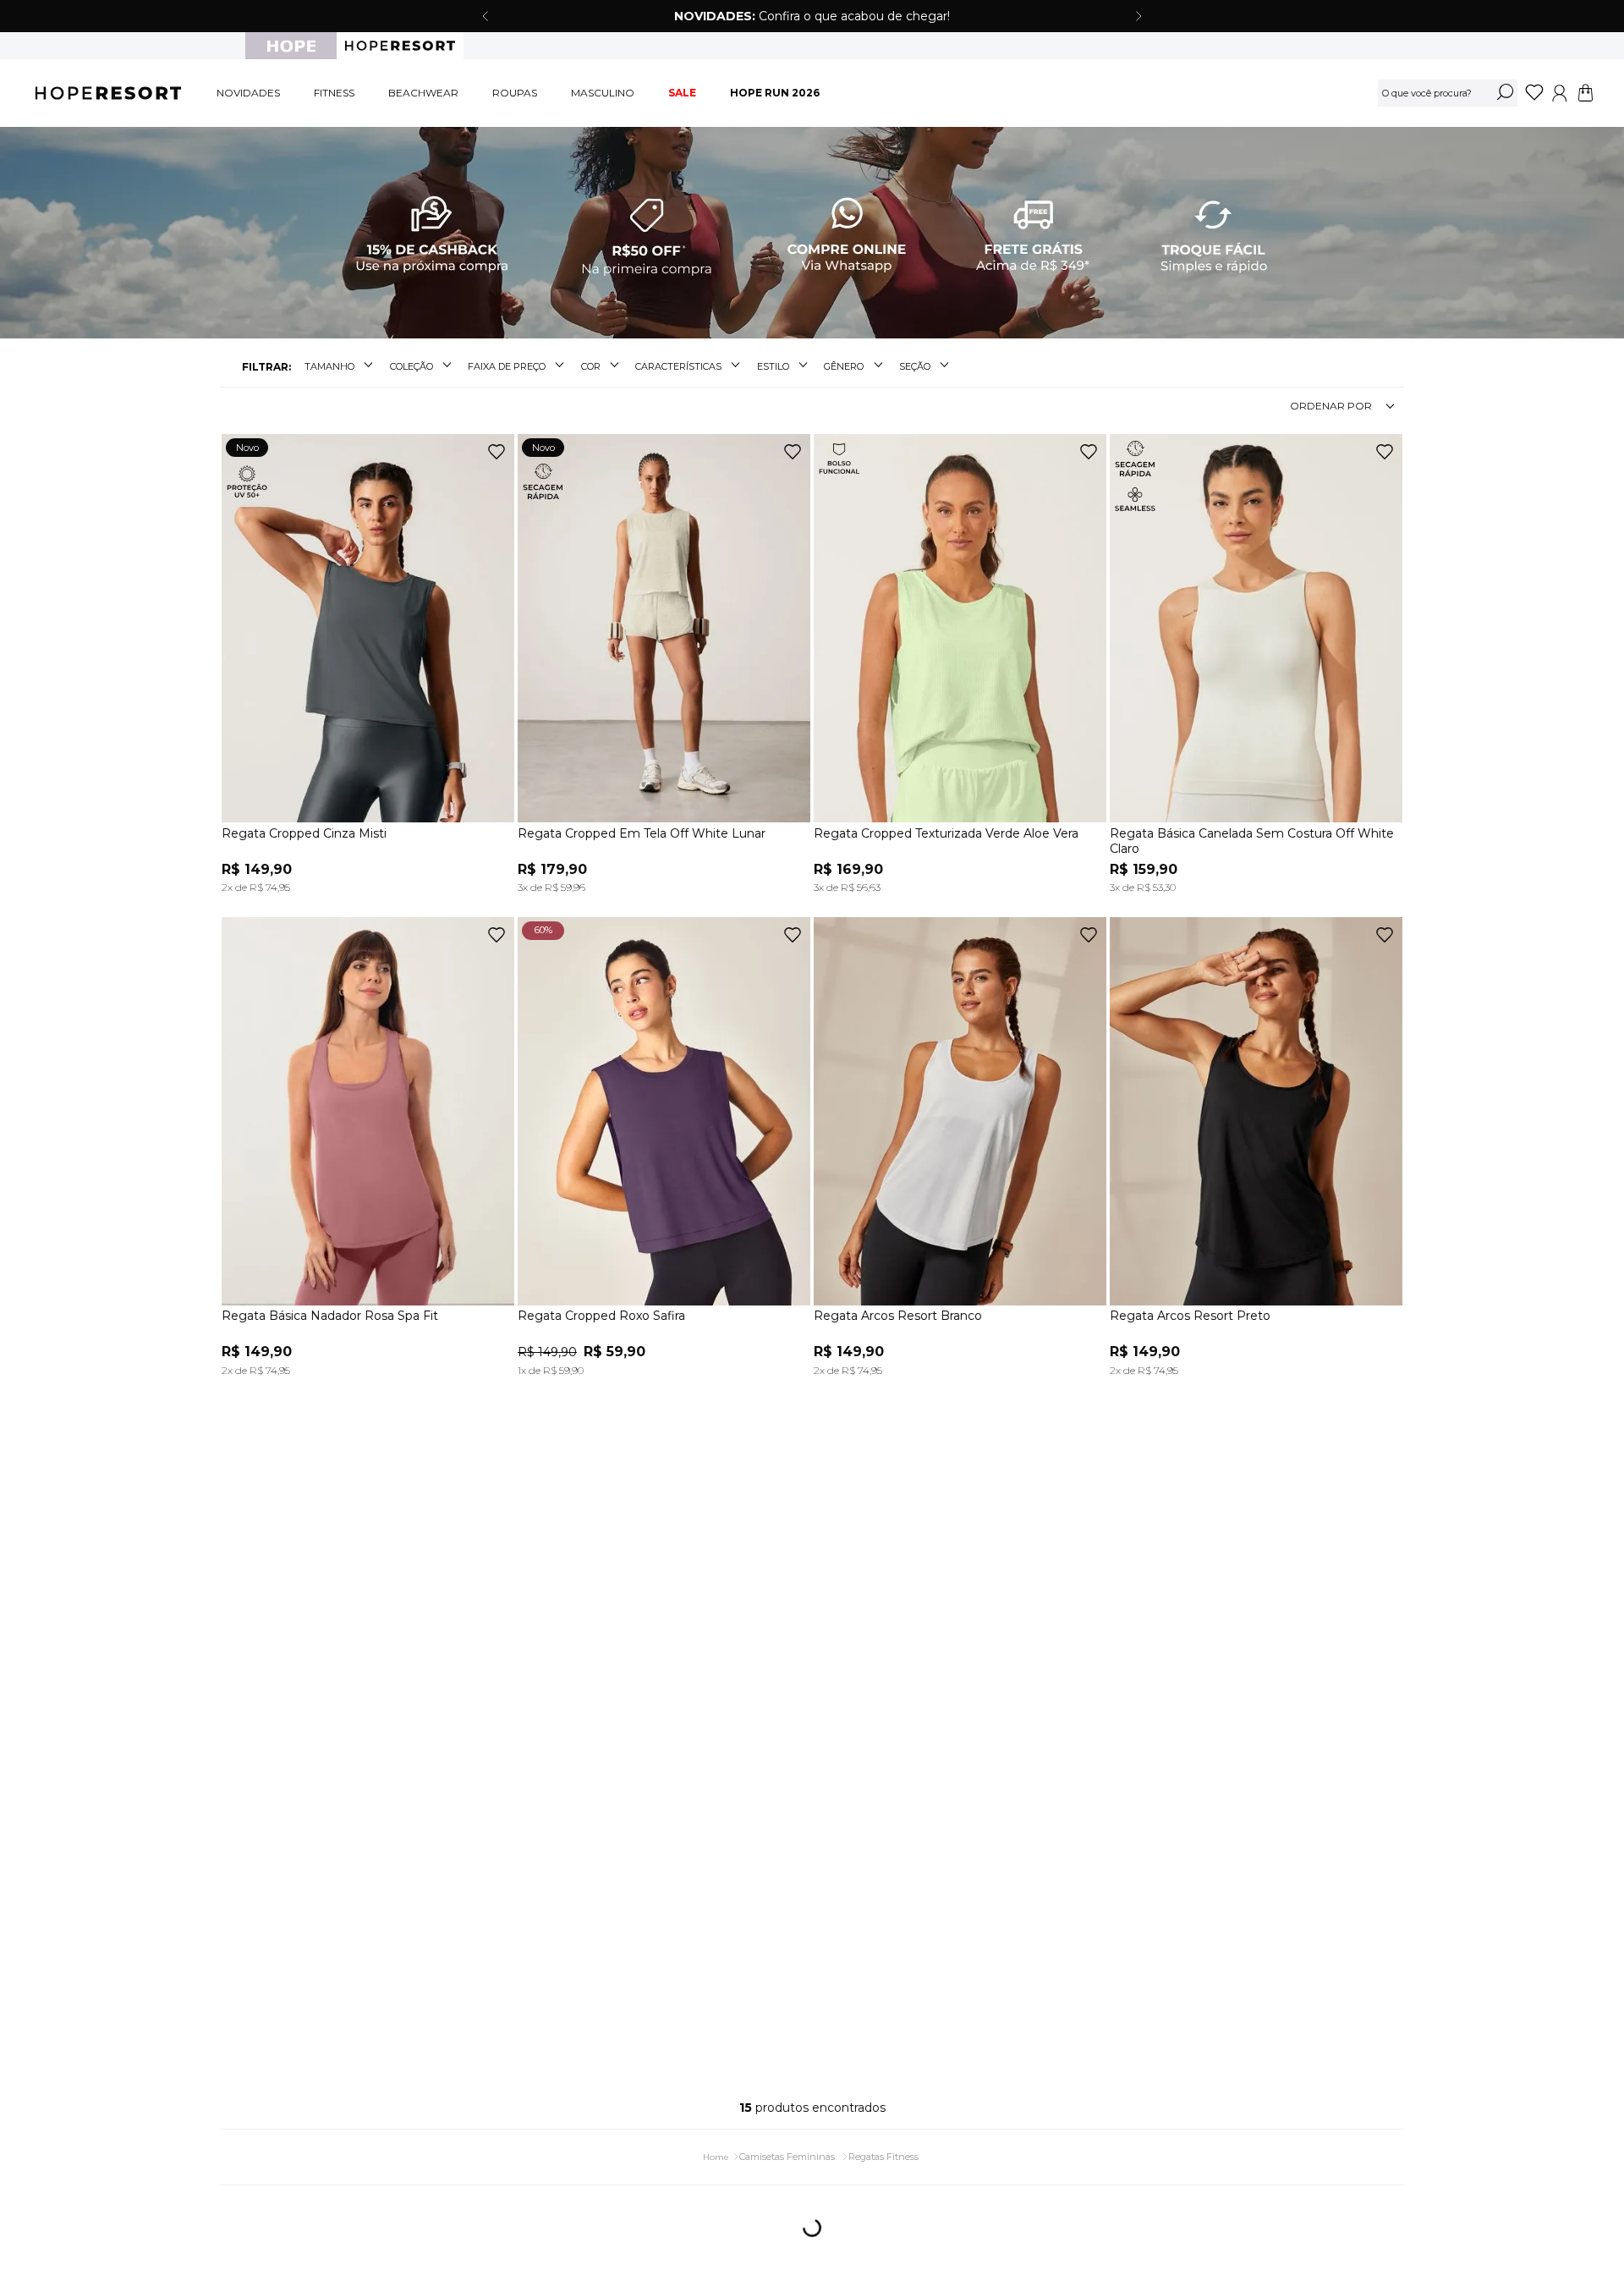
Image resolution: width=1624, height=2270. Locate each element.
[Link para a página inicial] (716, 2144)
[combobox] (1448, 93)
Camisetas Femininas (787, 2143)
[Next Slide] (1138, 16)
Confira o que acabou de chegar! (812, 16)
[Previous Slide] (486, 16)
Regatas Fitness (883, 2143)
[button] (340, 367)
